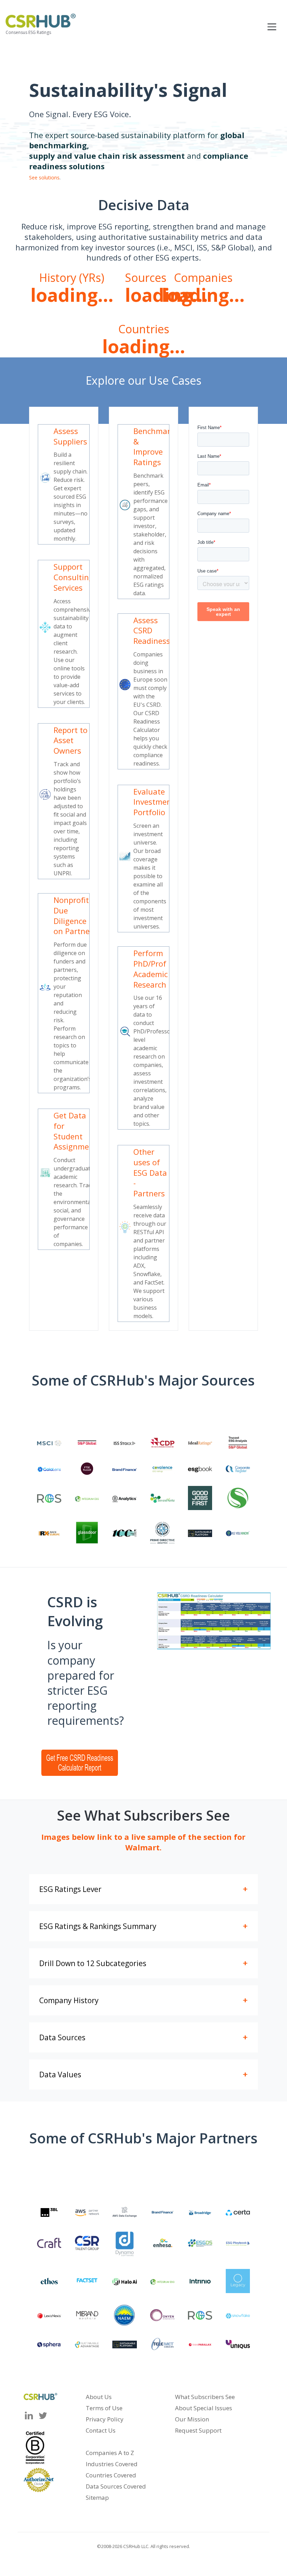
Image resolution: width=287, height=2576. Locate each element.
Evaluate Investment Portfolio (154, 802)
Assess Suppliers (70, 436)
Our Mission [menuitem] (192, 2419)
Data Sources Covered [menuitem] (116, 2486)
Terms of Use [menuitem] (104, 2408)
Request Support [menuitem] (198, 2430)
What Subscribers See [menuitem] (205, 2397)
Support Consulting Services (73, 577)
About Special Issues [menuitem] (204, 2408)
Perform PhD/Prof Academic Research (150, 969)
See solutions (44, 177)
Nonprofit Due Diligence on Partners (75, 915)
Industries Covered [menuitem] (112, 2464)
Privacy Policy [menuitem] (105, 2419)
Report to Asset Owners (71, 740)
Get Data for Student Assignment (75, 1131)
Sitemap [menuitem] (97, 2497)
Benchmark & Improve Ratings (154, 446)
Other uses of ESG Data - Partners (150, 1172)
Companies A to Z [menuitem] (110, 2453)
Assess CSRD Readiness (152, 630)
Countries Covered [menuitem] (111, 2475)
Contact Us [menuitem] (101, 2430)
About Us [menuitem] (99, 2397)
